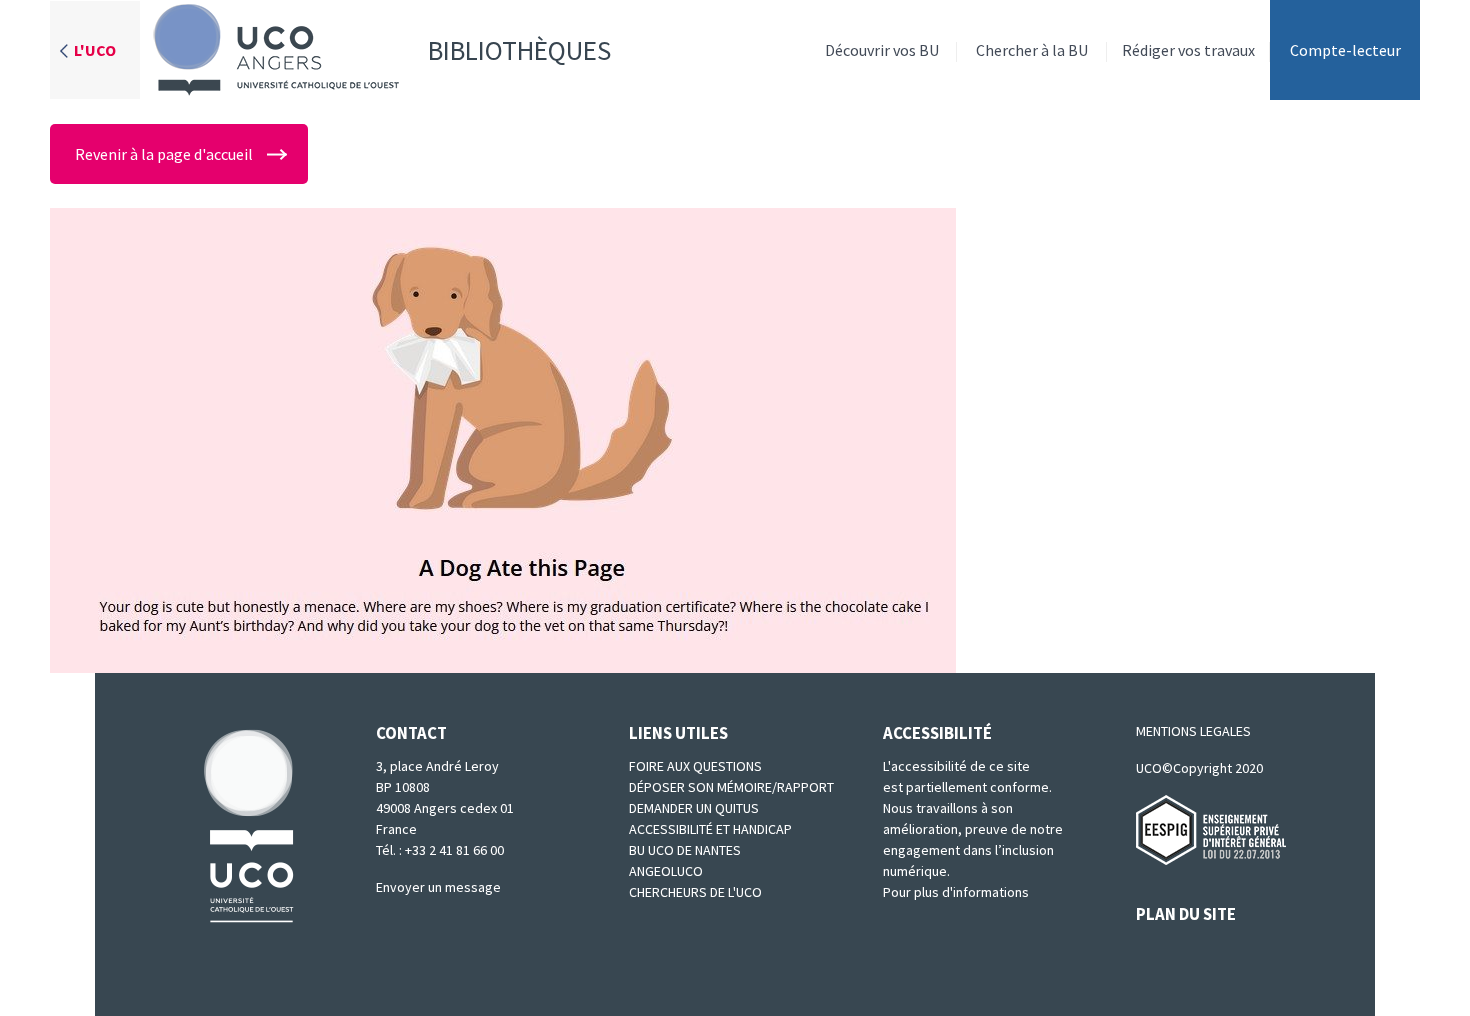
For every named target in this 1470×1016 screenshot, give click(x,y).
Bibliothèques (519, 50)
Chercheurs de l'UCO (695, 892)
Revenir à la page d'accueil (164, 154)
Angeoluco (666, 871)
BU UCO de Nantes (685, 850)
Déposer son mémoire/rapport (731, 787)
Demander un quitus (694, 808)
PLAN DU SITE (1186, 914)
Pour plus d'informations (956, 892)
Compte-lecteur (1345, 50)
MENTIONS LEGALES (1193, 731)
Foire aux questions (695, 766)
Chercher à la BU (1032, 50)
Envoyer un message (438, 887)
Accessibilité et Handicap (710, 829)
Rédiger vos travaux (1188, 50)
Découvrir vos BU (882, 50)
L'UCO (95, 50)
